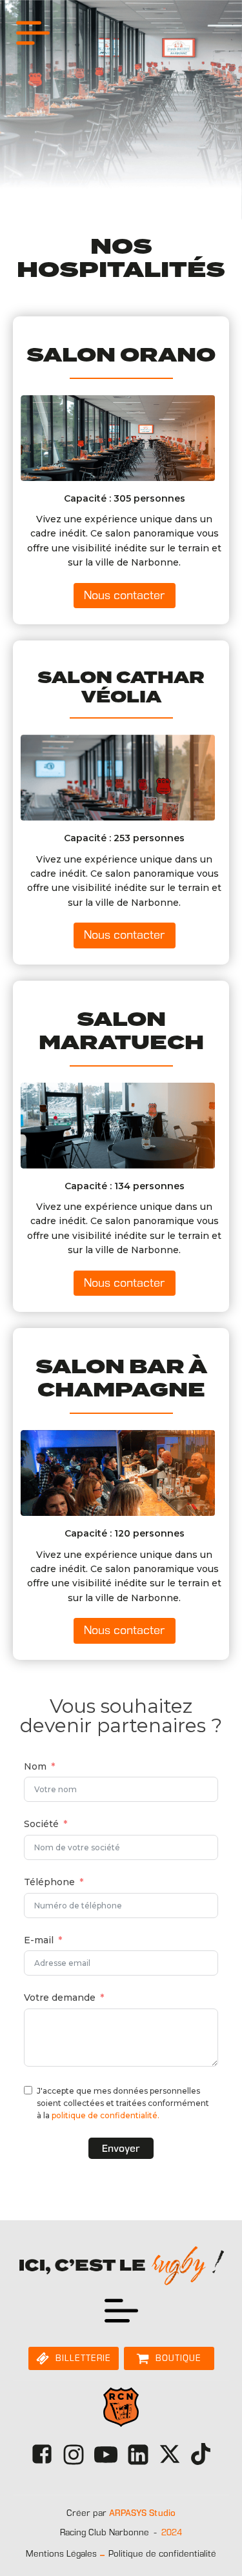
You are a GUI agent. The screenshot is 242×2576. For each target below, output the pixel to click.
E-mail (39, 1940)
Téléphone (49, 1882)
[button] (125, 596)
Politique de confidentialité (162, 2554)
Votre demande (60, 1998)
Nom (35, 1766)
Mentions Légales (61, 2554)
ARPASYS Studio (143, 2513)
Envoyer (121, 2148)
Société (41, 1824)
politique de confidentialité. (106, 2115)
